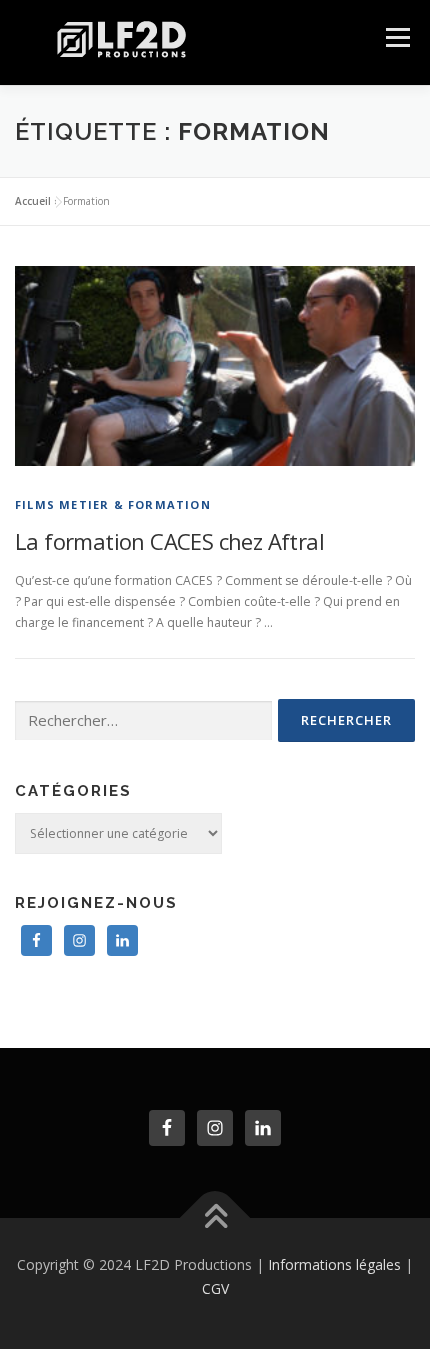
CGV (215, 1288)
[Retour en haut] (215, 1218)
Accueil (33, 201)
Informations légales (334, 1264)
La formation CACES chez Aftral (169, 541)
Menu (396, 37)
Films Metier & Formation (113, 504)
